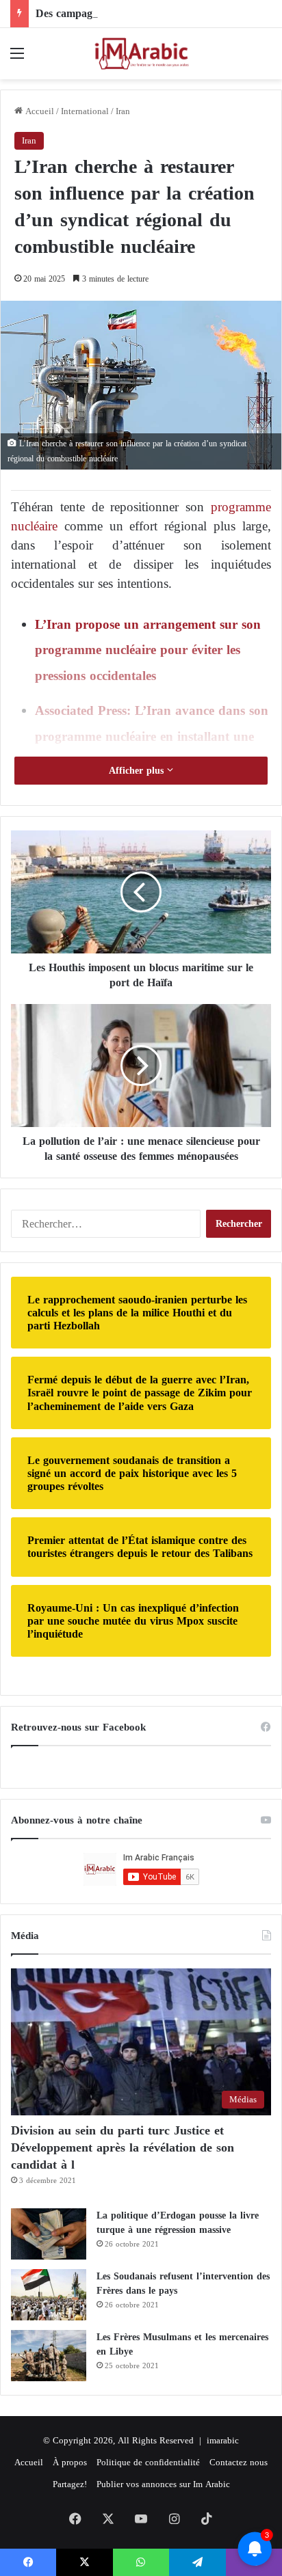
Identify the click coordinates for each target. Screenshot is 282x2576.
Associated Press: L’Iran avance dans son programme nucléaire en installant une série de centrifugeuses (152, 736)
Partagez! (70, 2484)
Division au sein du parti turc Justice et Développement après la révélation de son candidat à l (123, 2147)
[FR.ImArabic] (141, 54)
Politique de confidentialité (148, 2462)
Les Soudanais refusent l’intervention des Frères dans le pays (183, 2283)
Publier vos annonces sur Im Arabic (163, 2484)
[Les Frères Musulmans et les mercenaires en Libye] (49, 2356)
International (85, 111)
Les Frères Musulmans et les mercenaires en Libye (182, 2344)
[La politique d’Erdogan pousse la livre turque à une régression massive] (49, 2234)
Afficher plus (138, 771)
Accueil (38, 111)
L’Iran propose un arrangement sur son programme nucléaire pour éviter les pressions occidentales (148, 650)
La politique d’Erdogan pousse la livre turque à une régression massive (178, 2223)
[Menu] (17, 58)
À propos (70, 2462)
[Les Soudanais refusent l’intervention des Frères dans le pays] (49, 2295)
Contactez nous (239, 2462)
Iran (123, 111)
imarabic (223, 2440)
